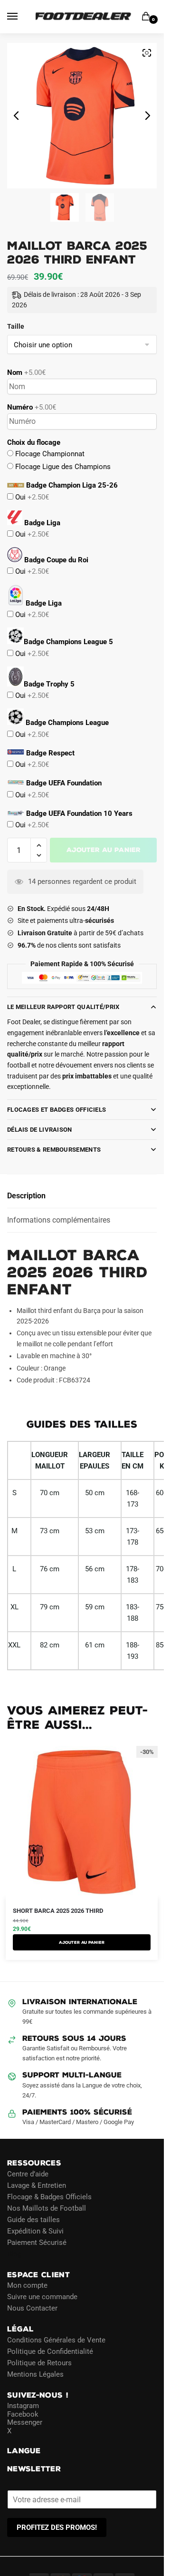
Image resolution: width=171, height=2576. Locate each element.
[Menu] (21, 17)
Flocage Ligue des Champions (62, 467)
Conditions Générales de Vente (56, 2340)
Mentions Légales (35, 2374)
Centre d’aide (28, 2174)
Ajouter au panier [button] (82, 1942)
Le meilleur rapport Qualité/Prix (63, 1007)
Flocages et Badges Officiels (57, 1110)
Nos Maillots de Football (47, 2208)
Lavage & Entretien (37, 2185)
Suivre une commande (42, 2297)
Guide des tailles (33, 2220)
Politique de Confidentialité (50, 2351)
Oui (31, 497)
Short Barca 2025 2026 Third (58, 1911)
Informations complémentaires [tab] (59, 1220)
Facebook (23, 2414)
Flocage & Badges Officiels (49, 2197)
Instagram (23, 2406)
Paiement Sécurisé (37, 2243)
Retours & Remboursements (54, 1150)
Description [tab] (26, 1196)
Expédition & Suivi (35, 2231)
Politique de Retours (39, 2363)
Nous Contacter (32, 2308)
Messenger (25, 2422)
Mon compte (27, 2285)
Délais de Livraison (40, 1130)
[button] (39, 846)
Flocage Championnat (49, 454)
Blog (14, 2254)
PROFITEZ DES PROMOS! (57, 2527)
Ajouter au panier (104, 850)
